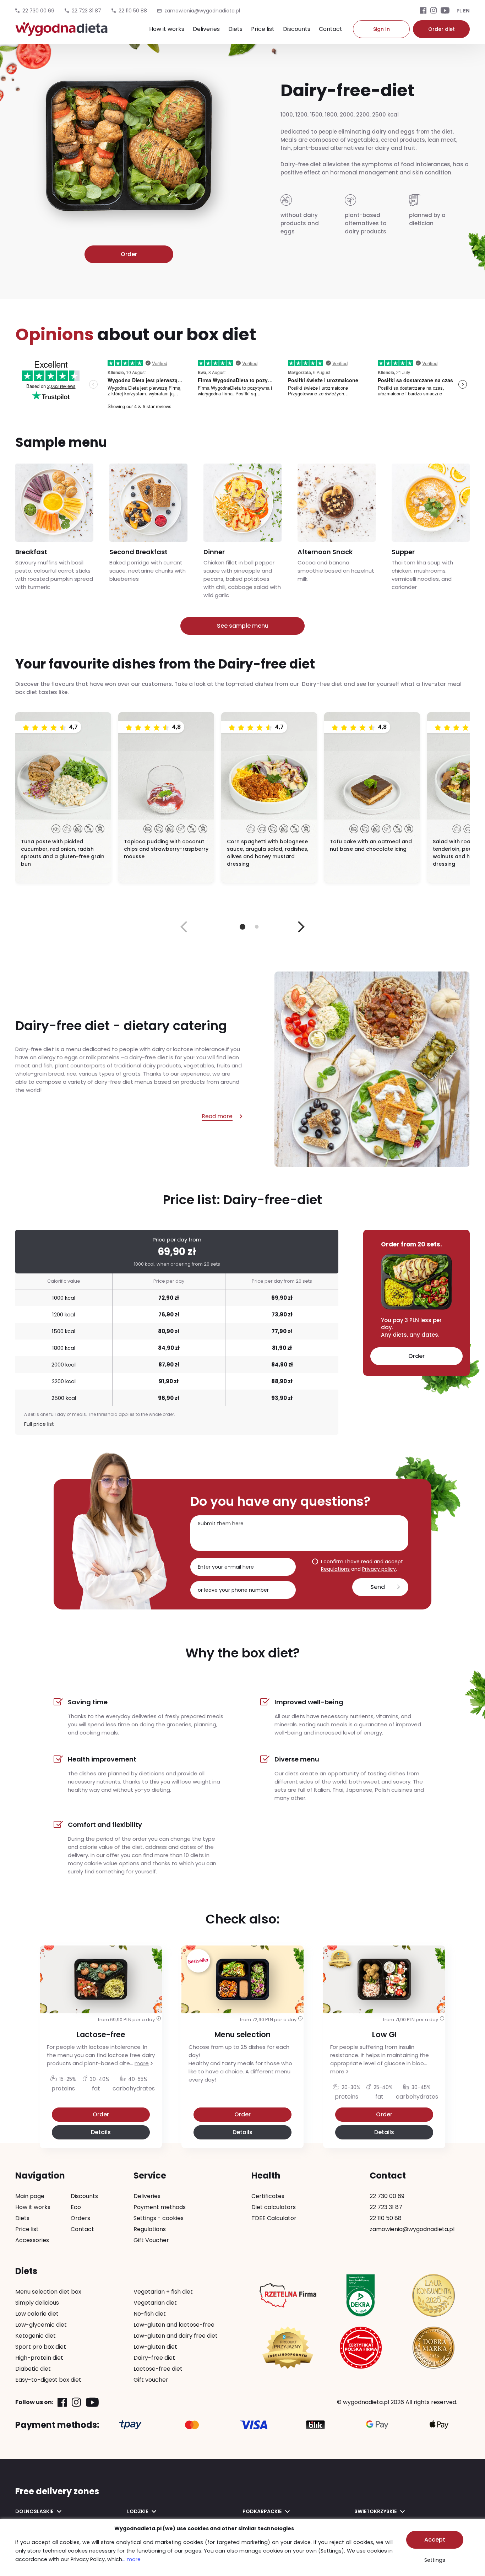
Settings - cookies (159, 2218)
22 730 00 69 (38, 11)
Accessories (32, 2240)
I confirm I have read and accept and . (362, 1565)
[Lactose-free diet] (101, 2026)
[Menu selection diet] (243, 2026)
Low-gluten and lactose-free (174, 2325)
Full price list (39, 1424)
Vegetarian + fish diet (163, 2292)
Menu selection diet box (48, 2292)
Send (378, 1587)
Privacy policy (379, 1569)
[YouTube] (445, 11)
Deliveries (206, 29)
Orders (80, 2218)
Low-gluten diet (155, 2347)
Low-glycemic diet (41, 2325)
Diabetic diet (33, 2369)
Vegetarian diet (155, 2303)
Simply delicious (37, 2303)
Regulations (335, 1569)
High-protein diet (39, 2358)
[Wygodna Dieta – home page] (61, 33)
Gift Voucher (151, 2240)
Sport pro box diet (41, 2347)
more (142, 2063)
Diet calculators (274, 2207)
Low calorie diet (37, 2314)
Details (101, 2132)
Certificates (268, 2196)
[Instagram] (434, 11)
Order (129, 254)
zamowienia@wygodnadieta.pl (412, 2229)
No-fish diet (150, 2314)
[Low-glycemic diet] (384, 2026)
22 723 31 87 (86, 11)
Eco (76, 2207)
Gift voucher (151, 2380)
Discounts (297, 29)
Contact (331, 29)
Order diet (442, 29)
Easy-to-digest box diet (48, 2380)
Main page (30, 2196)
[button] (301, 927)
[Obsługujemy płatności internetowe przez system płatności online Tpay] (130, 2425)
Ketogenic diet (36, 2336)
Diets (235, 29)
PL (459, 11)
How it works (167, 29)
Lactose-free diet (158, 2369)
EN (466, 11)
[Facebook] (423, 11)
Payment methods (160, 2207)
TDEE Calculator (274, 2218)
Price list (263, 29)
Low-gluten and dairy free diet (176, 2336)
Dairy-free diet (154, 2358)
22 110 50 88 (133, 11)
